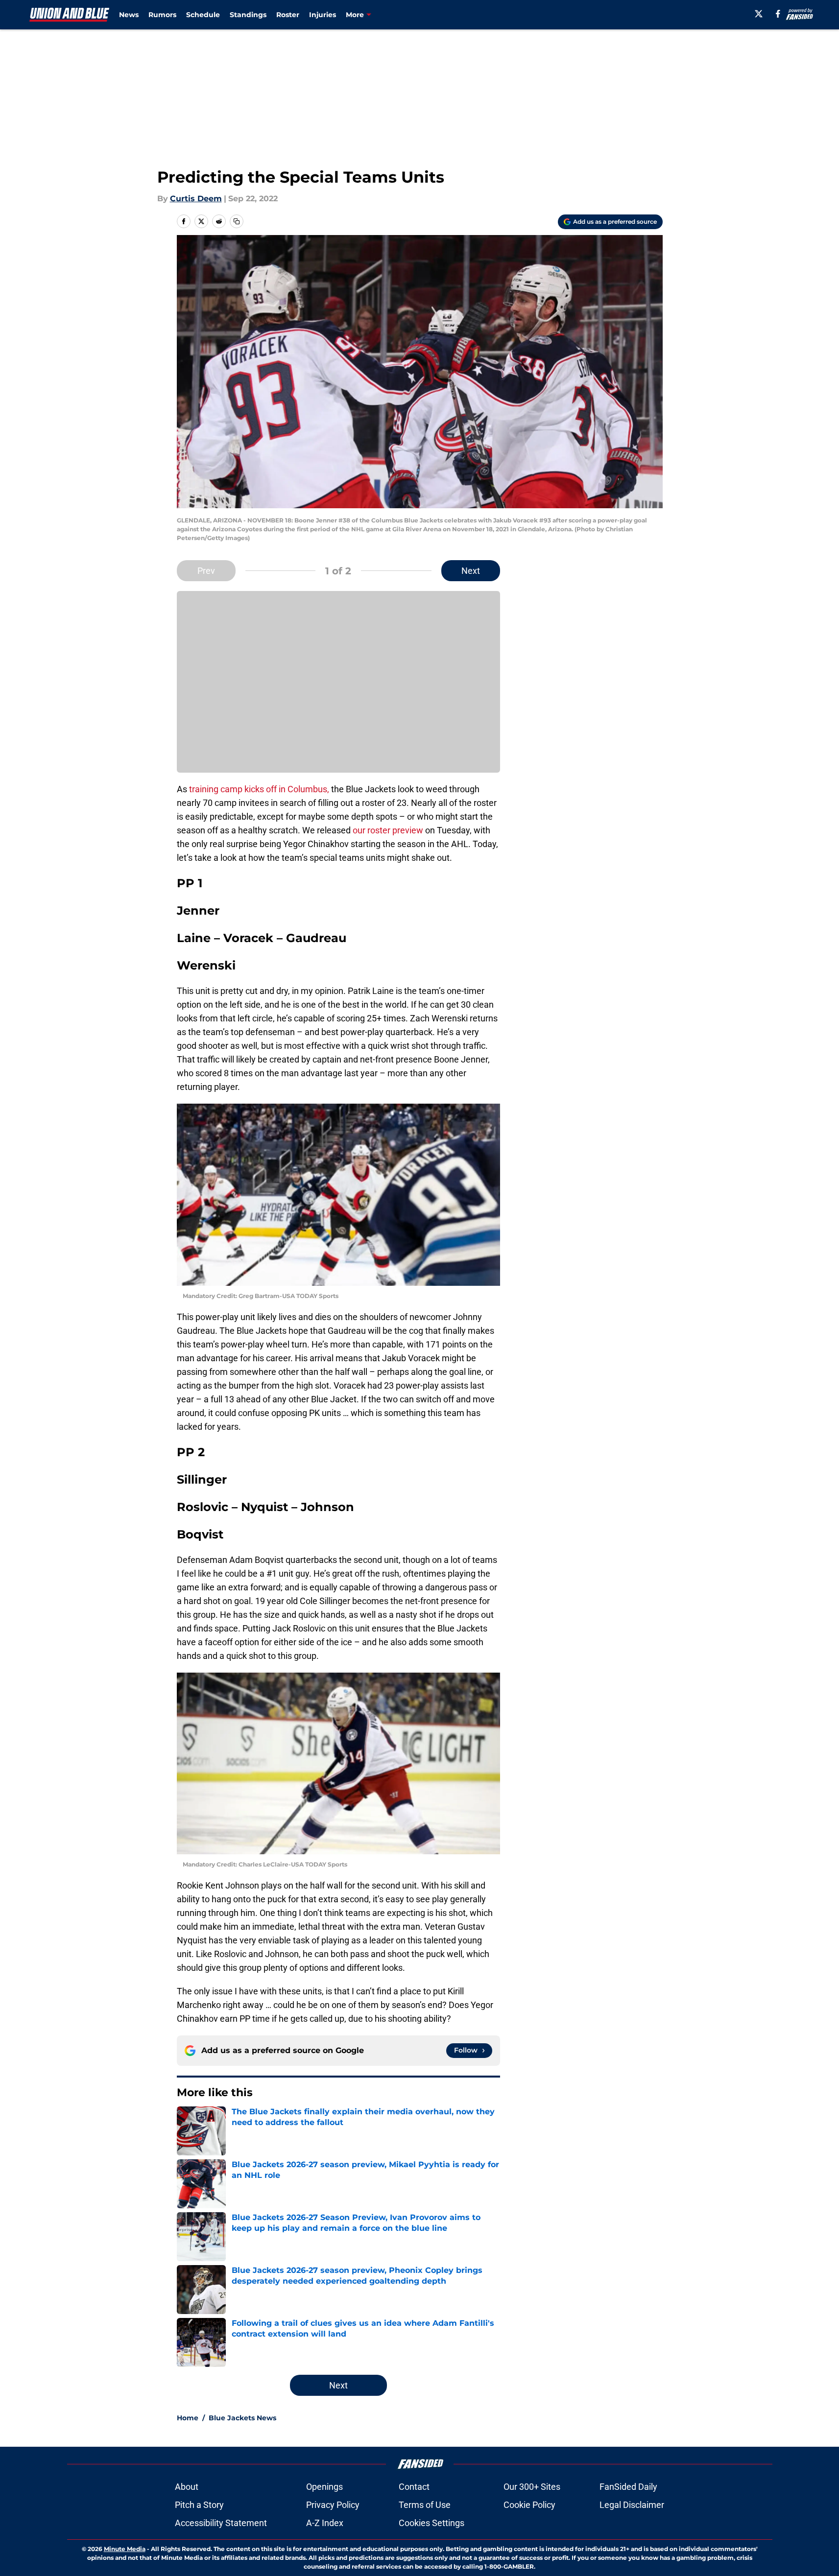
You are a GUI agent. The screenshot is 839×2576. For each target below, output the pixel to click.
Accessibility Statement (221, 2523)
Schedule (203, 15)
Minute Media (125, 2549)
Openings (324, 2487)
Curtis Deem (196, 199)
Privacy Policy (333, 2505)
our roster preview (388, 830)
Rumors (162, 15)
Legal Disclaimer (632, 2505)
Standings (248, 15)
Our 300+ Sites (532, 2487)
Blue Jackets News (242, 2418)
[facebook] (778, 14)
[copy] (237, 221)
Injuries (323, 15)
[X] (759, 14)
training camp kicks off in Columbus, (258, 789)
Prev (206, 571)
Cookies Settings (431, 2523)
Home (188, 2418)
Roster (288, 15)
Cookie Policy (529, 2505)
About (187, 2487)
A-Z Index (325, 2523)
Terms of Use (425, 2505)
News (129, 15)
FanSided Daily (628, 2487)
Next (471, 571)
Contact (414, 2487)
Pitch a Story (199, 2505)
